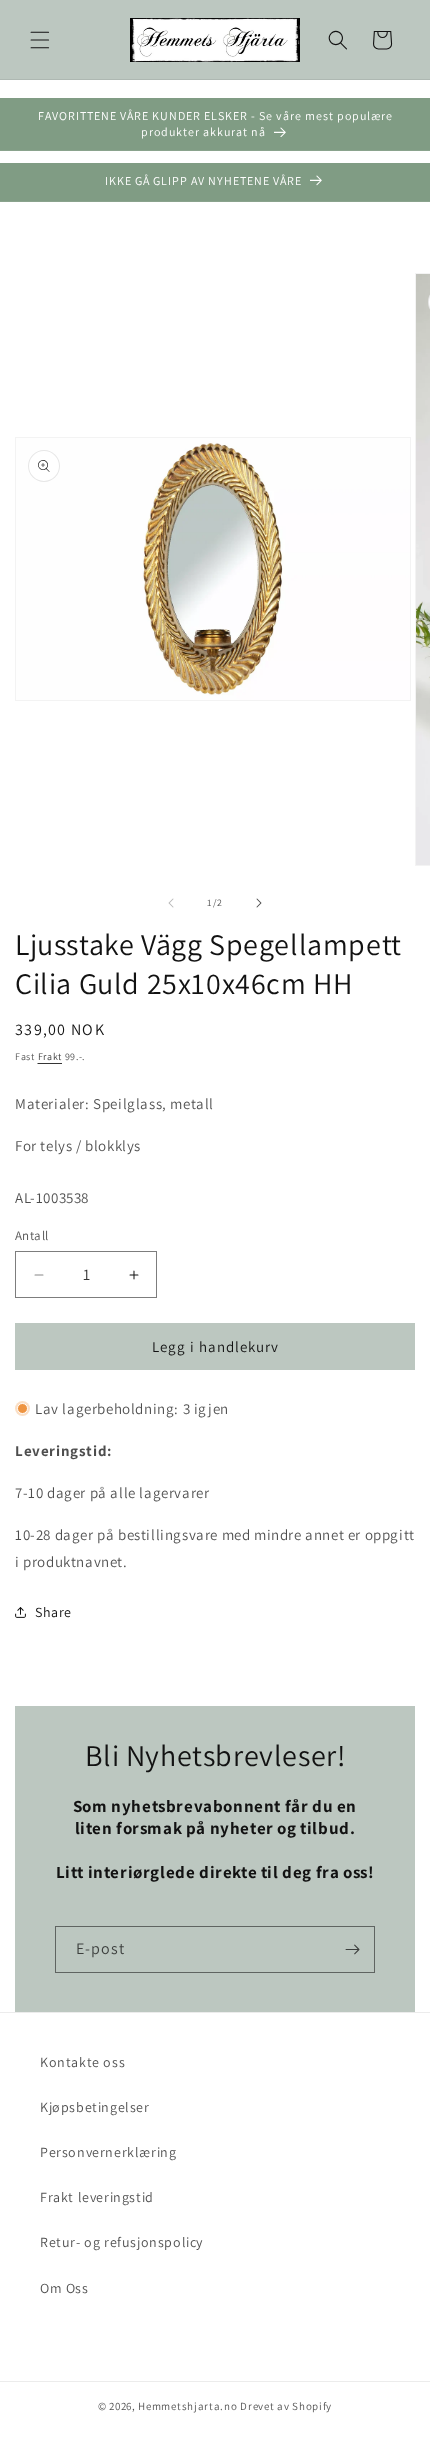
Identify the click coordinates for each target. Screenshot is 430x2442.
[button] (40, 40)
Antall (31, 1235)
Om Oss (64, 2288)
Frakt (50, 1056)
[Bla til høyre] (259, 903)
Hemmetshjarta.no (187, 2406)
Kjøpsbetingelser (95, 2107)
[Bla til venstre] (171, 903)
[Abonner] (352, 1949)
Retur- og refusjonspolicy (121, 2242)
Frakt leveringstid (97, 2197)
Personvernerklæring (108, 2152)
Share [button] (53, 1612)
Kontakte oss (82, 2062)
